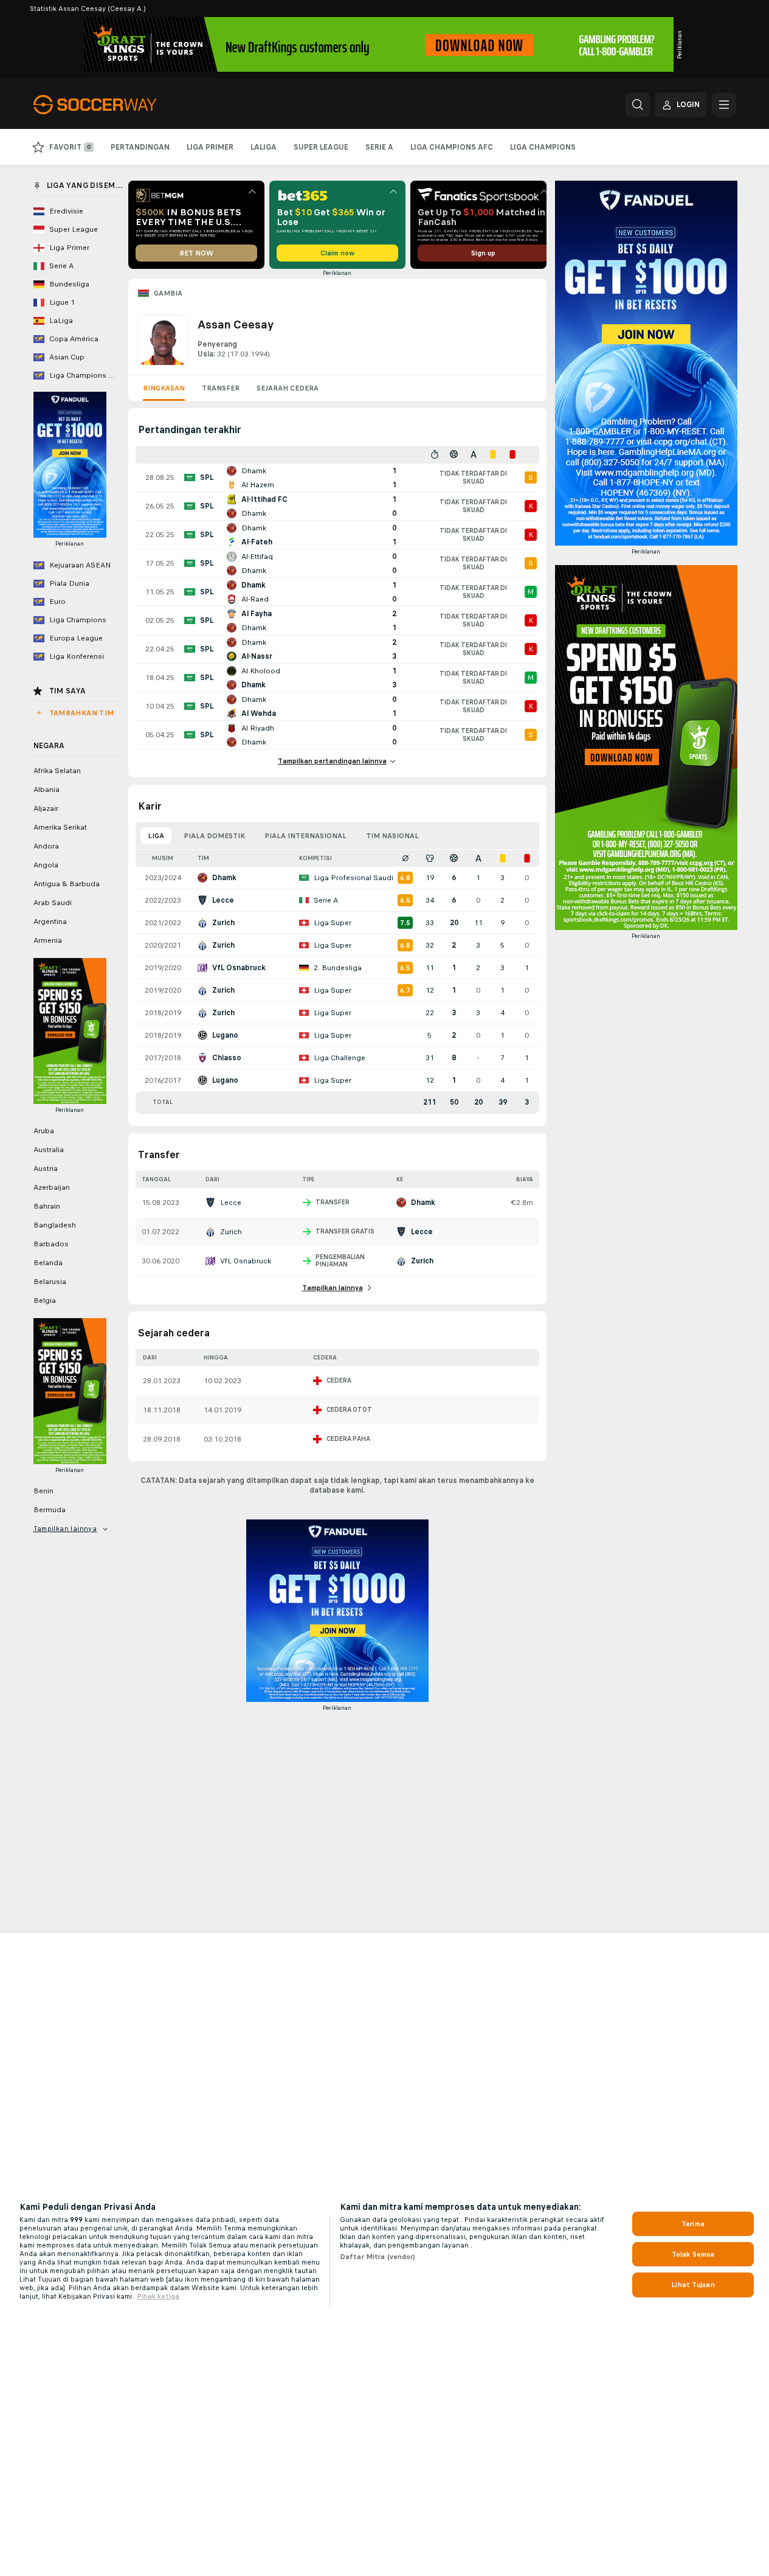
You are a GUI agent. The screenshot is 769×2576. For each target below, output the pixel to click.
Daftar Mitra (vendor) (378, 2257)
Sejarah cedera (288, 388)
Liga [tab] (156, 836)
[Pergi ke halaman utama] (117, 105)
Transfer (221, 388)
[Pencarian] (638, 105)
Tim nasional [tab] (392, 836)
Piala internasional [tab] (305, 836)
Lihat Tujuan (693, 2285)
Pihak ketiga (158, 2296)
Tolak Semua (693, 2254)
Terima (693, 2224)
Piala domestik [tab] (214, 836)
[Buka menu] (724, 105)
